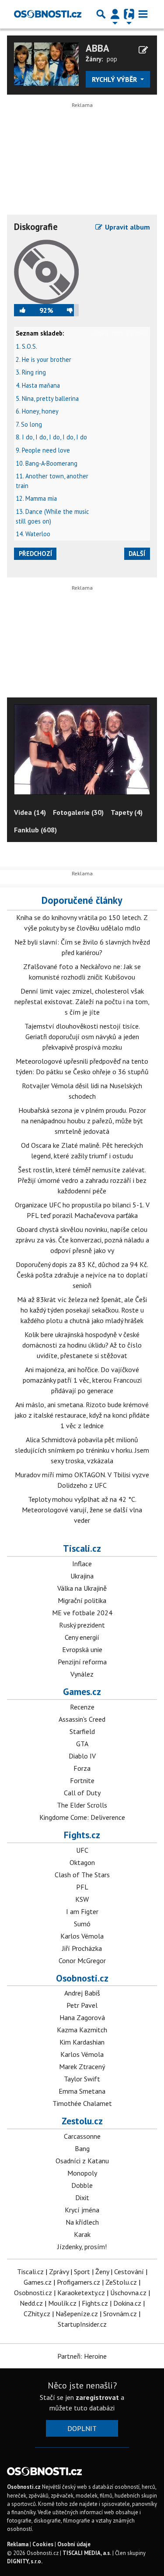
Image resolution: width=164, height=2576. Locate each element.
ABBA (98, 48)
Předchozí (35, 554)
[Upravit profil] (143, 50)
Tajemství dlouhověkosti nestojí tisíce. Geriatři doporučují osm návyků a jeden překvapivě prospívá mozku (82, 1037)
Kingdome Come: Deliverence (82, 1817)
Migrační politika (82, 1600)
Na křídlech (82, 2222)
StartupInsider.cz (82, 2324)
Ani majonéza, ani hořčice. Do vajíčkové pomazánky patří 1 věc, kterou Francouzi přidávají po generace (82, 1380)
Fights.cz (82, 1835)
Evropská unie (82, 1649)
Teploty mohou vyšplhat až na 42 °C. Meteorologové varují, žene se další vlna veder (82, 1510)
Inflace (82, 1564)
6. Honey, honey (37, 411)
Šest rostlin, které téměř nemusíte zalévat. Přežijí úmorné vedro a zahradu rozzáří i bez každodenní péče (82, 1180)
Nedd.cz (31, 2303)
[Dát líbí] (27, 310)
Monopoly (82, 2173)
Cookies (43, 2544)
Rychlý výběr (115, 79)
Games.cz (82, 1691)
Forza (82, 1768)
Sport (82, 2272)
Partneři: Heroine (82, 2356)
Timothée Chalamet (82, 2103)
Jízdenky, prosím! (82, 2247)
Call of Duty (82, 1793)
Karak (82, 2234)
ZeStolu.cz (121, 2282)
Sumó (82, 1924)
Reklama (18, 2544)
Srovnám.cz (120, 2314)
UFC (82, 1850)
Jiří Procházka (82, 1948)
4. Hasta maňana (38, 385)
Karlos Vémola (82, 1936)
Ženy (102, 2272)
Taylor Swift (82, 2079)
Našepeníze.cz (77, 2314)
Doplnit (82, 2428)
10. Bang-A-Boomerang (47, 463)
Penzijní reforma (82, 1662)
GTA (82, 1744)
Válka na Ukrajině (82, 1588)
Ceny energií (82, 1637)
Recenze (82, 1707)
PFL (82, 1887)
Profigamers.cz (79, 2282)
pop (112, 59)
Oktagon (82, 1862)
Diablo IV (82, 1756)
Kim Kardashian (82, 2042)
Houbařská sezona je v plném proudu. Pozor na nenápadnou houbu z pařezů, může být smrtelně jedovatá (82, 1121)
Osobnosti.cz (82, 1978)
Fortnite (82, 1780)
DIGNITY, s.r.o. (25, 2561)
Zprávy (59, 2272)
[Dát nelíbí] (66, 310)
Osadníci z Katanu (82, 2161)
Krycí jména (82, 2210)
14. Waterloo (33, 534)
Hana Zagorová (82, 2017)
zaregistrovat (97, 2397)
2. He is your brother (44, 359)
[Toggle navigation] (143, 14)
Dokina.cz (127, 2303)
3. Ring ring (31, 372)
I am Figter (82, 1911)
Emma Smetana (82, 2091)
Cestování (129, 2272)
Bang (82, 2148)
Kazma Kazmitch (82, 2030)
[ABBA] (46, 63)
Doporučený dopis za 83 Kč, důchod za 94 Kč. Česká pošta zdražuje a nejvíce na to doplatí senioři (82, 1275)
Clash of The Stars (82, 1875)
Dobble (82, 2185)
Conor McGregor (82, 1960)
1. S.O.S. (26, 346)
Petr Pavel (82, 2005)
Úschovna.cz (128, 2293)
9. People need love (43, 450)
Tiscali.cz (82, 1548)
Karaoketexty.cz (81, 2293)
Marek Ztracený (82, 2066)
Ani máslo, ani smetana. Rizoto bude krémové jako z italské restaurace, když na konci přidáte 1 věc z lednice (82, 1415)
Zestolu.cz (82, 2121)
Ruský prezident (82, 1625)
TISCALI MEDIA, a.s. (87, 2553)
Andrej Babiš (82, 1993)
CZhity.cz (37, 2314)
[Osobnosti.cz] (48, 14)
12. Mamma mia (36, 498)
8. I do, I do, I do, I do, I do (51, 437)
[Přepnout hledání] (101, 14)
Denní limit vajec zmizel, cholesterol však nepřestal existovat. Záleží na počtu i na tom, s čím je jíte (82, 1001)
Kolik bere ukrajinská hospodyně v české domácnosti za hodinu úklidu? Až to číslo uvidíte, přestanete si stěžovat (82, 1345)
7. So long (29, 424)
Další (137, 554)
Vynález (82, 1674)
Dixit (82, 2197)
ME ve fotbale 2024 (82, 1613)
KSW (82, 1899)
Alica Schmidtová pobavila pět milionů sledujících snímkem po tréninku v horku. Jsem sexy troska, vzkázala (82, 1450)
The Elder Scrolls (82, 1805)
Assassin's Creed (82, 1719)
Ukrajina (82, 1576)
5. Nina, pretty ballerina (47, 398)
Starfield (82, 1731)
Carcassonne (82, 2136)
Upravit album (127, 227)
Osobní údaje (74, 2544)
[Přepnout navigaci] (115, 14)
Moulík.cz (62, 2303)
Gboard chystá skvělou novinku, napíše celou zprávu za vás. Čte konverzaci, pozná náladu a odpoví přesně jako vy (82, 1240)
